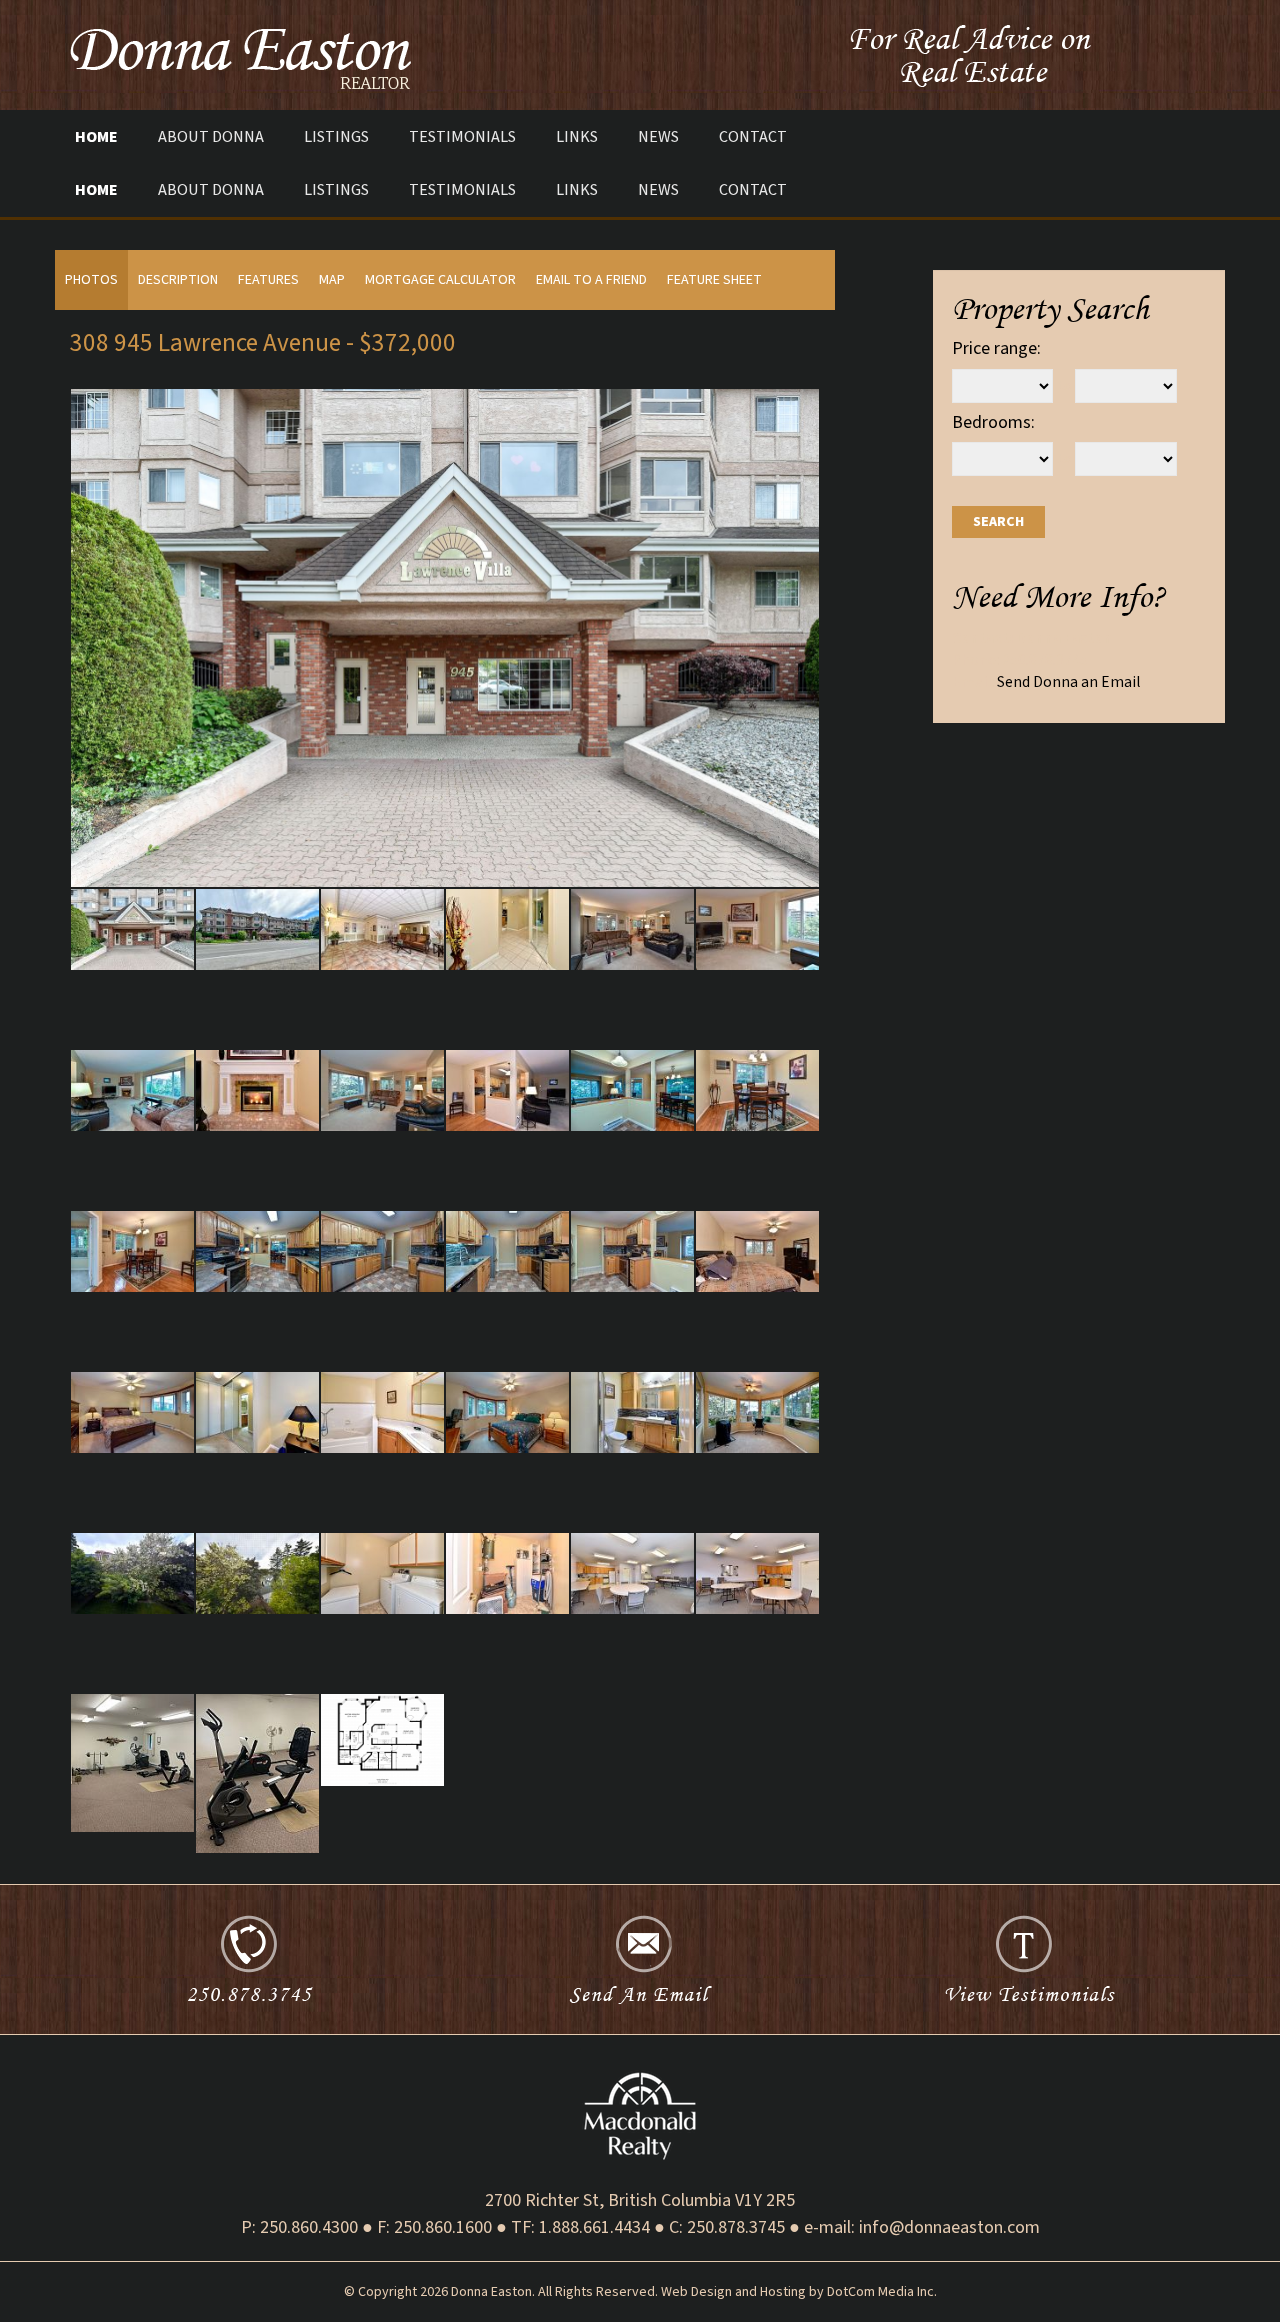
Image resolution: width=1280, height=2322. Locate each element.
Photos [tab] (91, 280)
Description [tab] (178, 280)
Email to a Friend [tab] (591, 280)
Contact (753, 136)
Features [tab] (268, 280)
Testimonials (462, 136)
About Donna (211, 136)
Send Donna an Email (1068, 682)
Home (96, 136)
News (658, 136)
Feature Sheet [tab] (714, 280)
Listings (336, 136)
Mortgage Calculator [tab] (440, 280)
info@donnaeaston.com (949, 2227)
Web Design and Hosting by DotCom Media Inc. (799, 2292)
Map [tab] (332, 280)
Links (577, 136)
